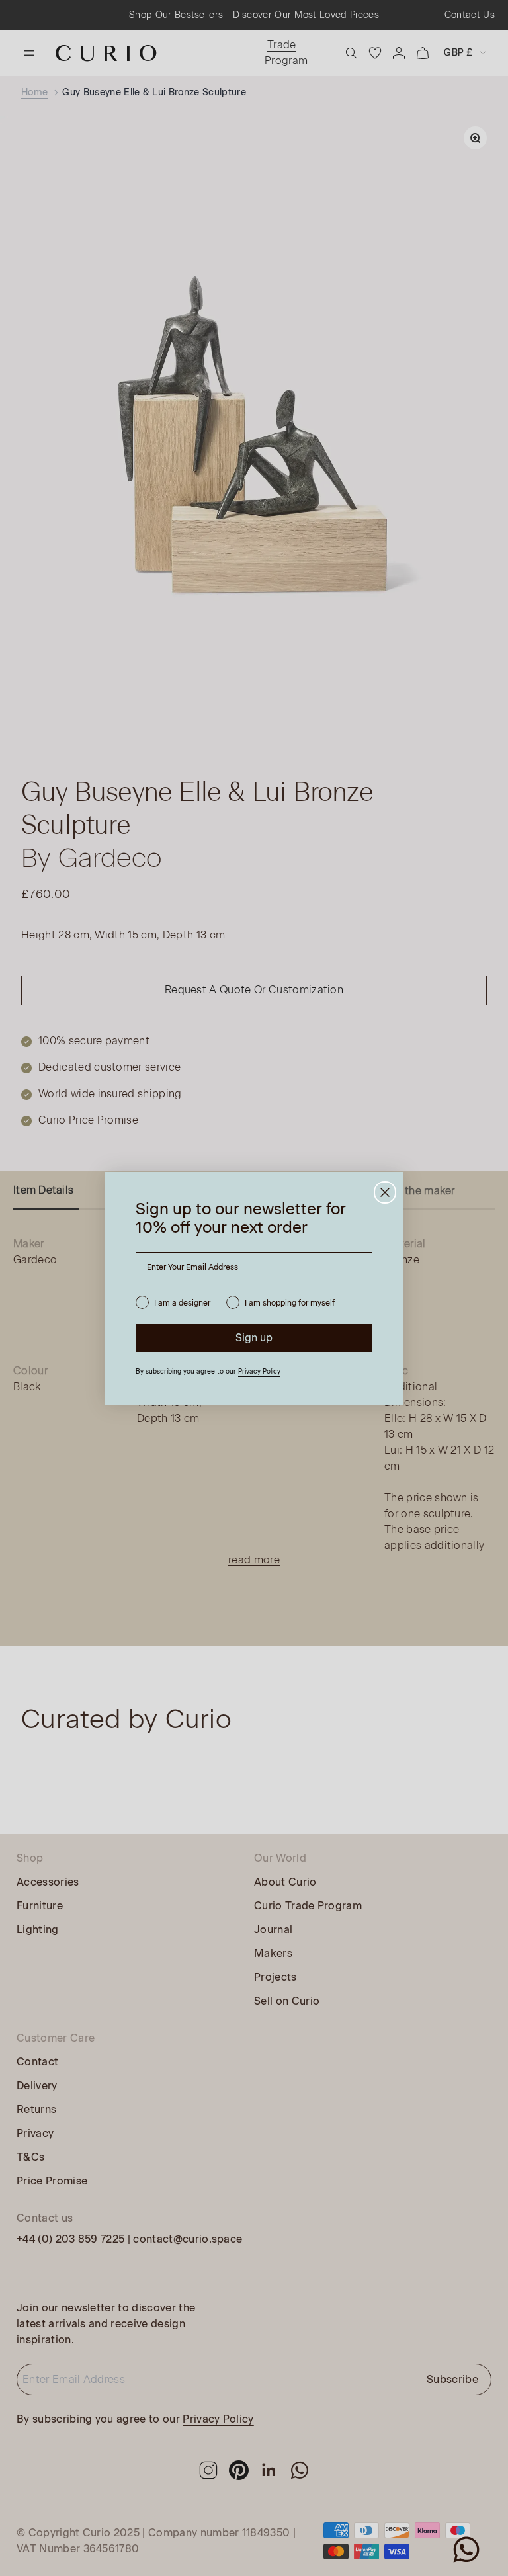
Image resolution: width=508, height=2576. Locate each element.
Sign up (254, 1338)
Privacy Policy (259, 1371)
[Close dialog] (385, 1192)
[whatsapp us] (466, 2550)
